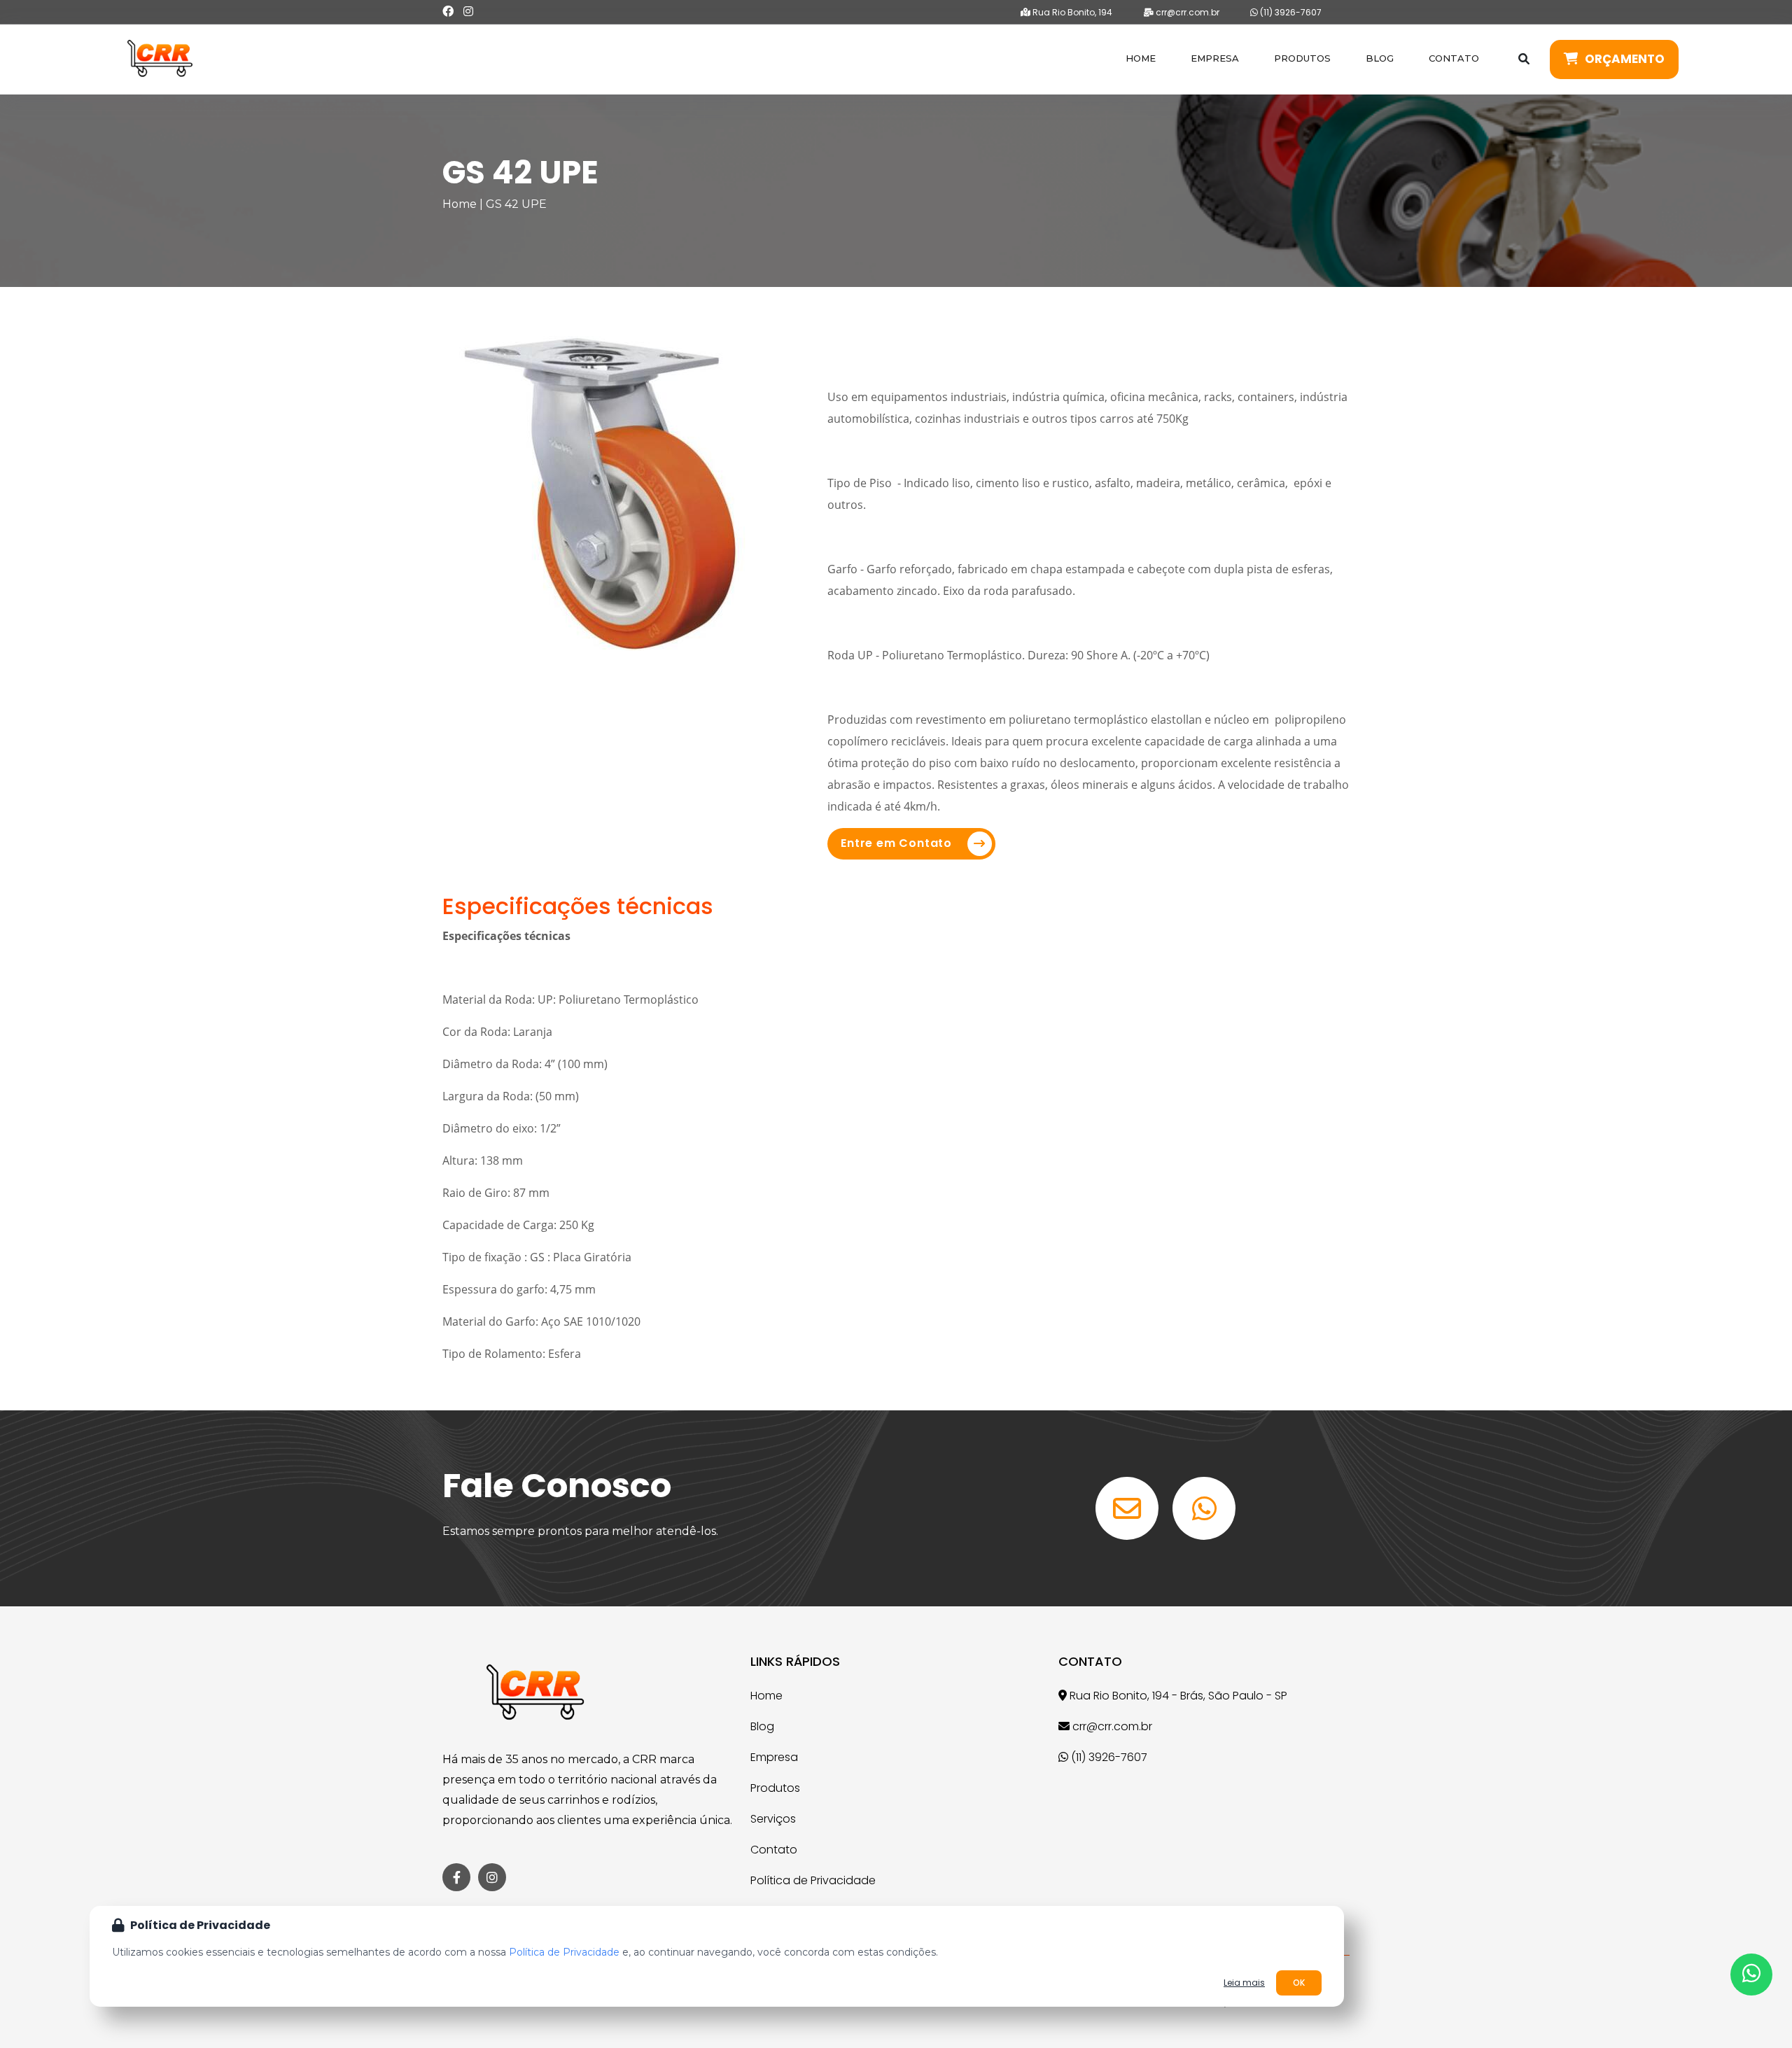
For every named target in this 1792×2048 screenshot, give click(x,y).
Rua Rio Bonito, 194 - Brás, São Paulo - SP (1177, 1696)
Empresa (1215, 58)
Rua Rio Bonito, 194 (1071, 12)
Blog (1380, 58)
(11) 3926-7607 (1290, 12)
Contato (1454, 58)
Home (1141, 58)
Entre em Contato (896, 843)
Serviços (773, 1819)
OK (1299, 1983)
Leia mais (1244, 1983)
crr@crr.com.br (1186, 12)
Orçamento (1625, 59)
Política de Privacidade (813, 1880)
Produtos (1302, 58)
